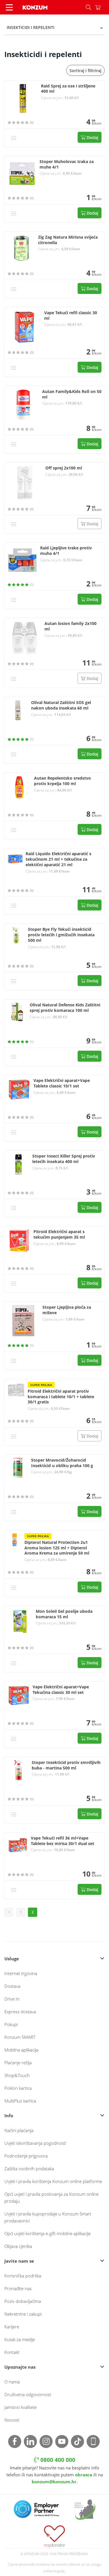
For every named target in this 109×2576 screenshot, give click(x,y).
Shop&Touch (17, 2075)
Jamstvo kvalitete (20, 2407)
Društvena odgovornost (28, 2394)
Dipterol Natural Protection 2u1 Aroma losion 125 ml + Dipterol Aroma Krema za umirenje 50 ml (57, 1548)
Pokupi (11, 2024)
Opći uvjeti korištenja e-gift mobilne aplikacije (48, 2233)
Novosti (12, 2420)
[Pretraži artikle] (88, 7)
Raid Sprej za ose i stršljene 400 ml (68, 89)
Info (9, 2116)
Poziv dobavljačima (23, 2301)
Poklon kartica (18, 2088)
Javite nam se (19, 2261)
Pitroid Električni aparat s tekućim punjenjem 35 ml (59, 1234)
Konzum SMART (20, 2037)
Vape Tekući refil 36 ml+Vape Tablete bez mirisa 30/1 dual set (62, 1841)
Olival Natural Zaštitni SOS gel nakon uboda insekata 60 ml (61, 705)
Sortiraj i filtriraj (85, 71)
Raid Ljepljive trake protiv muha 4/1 (66, 551)
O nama (12, 2382)
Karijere (12, 2327)
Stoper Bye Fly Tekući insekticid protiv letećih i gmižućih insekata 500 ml (61, 935)
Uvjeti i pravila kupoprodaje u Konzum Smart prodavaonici (48, 2217)
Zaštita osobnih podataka (29, 2169)
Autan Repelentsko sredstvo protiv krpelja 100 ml (62, 781)
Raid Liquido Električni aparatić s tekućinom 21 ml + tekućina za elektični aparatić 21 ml (58, 859)
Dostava (12, 1986)
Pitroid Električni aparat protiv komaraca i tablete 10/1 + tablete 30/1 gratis (61, 1397)
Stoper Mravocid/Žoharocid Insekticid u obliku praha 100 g (62, 1463)
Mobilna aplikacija (21, 2050)
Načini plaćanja (19, 2130)
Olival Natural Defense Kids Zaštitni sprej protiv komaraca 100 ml (65, 1008)
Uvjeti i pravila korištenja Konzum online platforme (53, 2181)
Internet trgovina (21, 1973)
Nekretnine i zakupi (23, 2314)
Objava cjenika (18, 2246)
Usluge (12, 1959)
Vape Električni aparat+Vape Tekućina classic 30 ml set (61, 1690)
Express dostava (20, 2012)
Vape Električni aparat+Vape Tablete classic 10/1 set (62, 1083)
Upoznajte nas (20, 2367)
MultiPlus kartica (20, 2101)
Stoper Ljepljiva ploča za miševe (67, 1310)
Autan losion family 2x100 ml (70, 626)
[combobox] (54, 28)
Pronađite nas (18, 2288)
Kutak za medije (20, 2339)
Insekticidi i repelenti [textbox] (31, 27)
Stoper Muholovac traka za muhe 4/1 (67, 164)
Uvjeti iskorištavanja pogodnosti (35, 2143)
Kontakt (12, 2352)
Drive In (12, 1999)
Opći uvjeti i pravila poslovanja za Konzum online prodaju (51, 2197)
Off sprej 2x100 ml (64, 468)
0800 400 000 (57, 2460)
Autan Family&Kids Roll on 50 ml (72, 394)
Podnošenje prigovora (26, 2156)
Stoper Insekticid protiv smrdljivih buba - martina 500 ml (66, 1765)
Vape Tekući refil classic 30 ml (71, 316)
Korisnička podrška (23, 2276)
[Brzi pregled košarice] (102, 7)
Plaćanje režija (18, 2063)
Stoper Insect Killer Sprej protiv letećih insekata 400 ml (64, 1159)
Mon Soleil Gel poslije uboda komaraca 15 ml (64, 1614)
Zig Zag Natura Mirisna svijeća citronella (68, 240)
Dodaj (92, 137)
